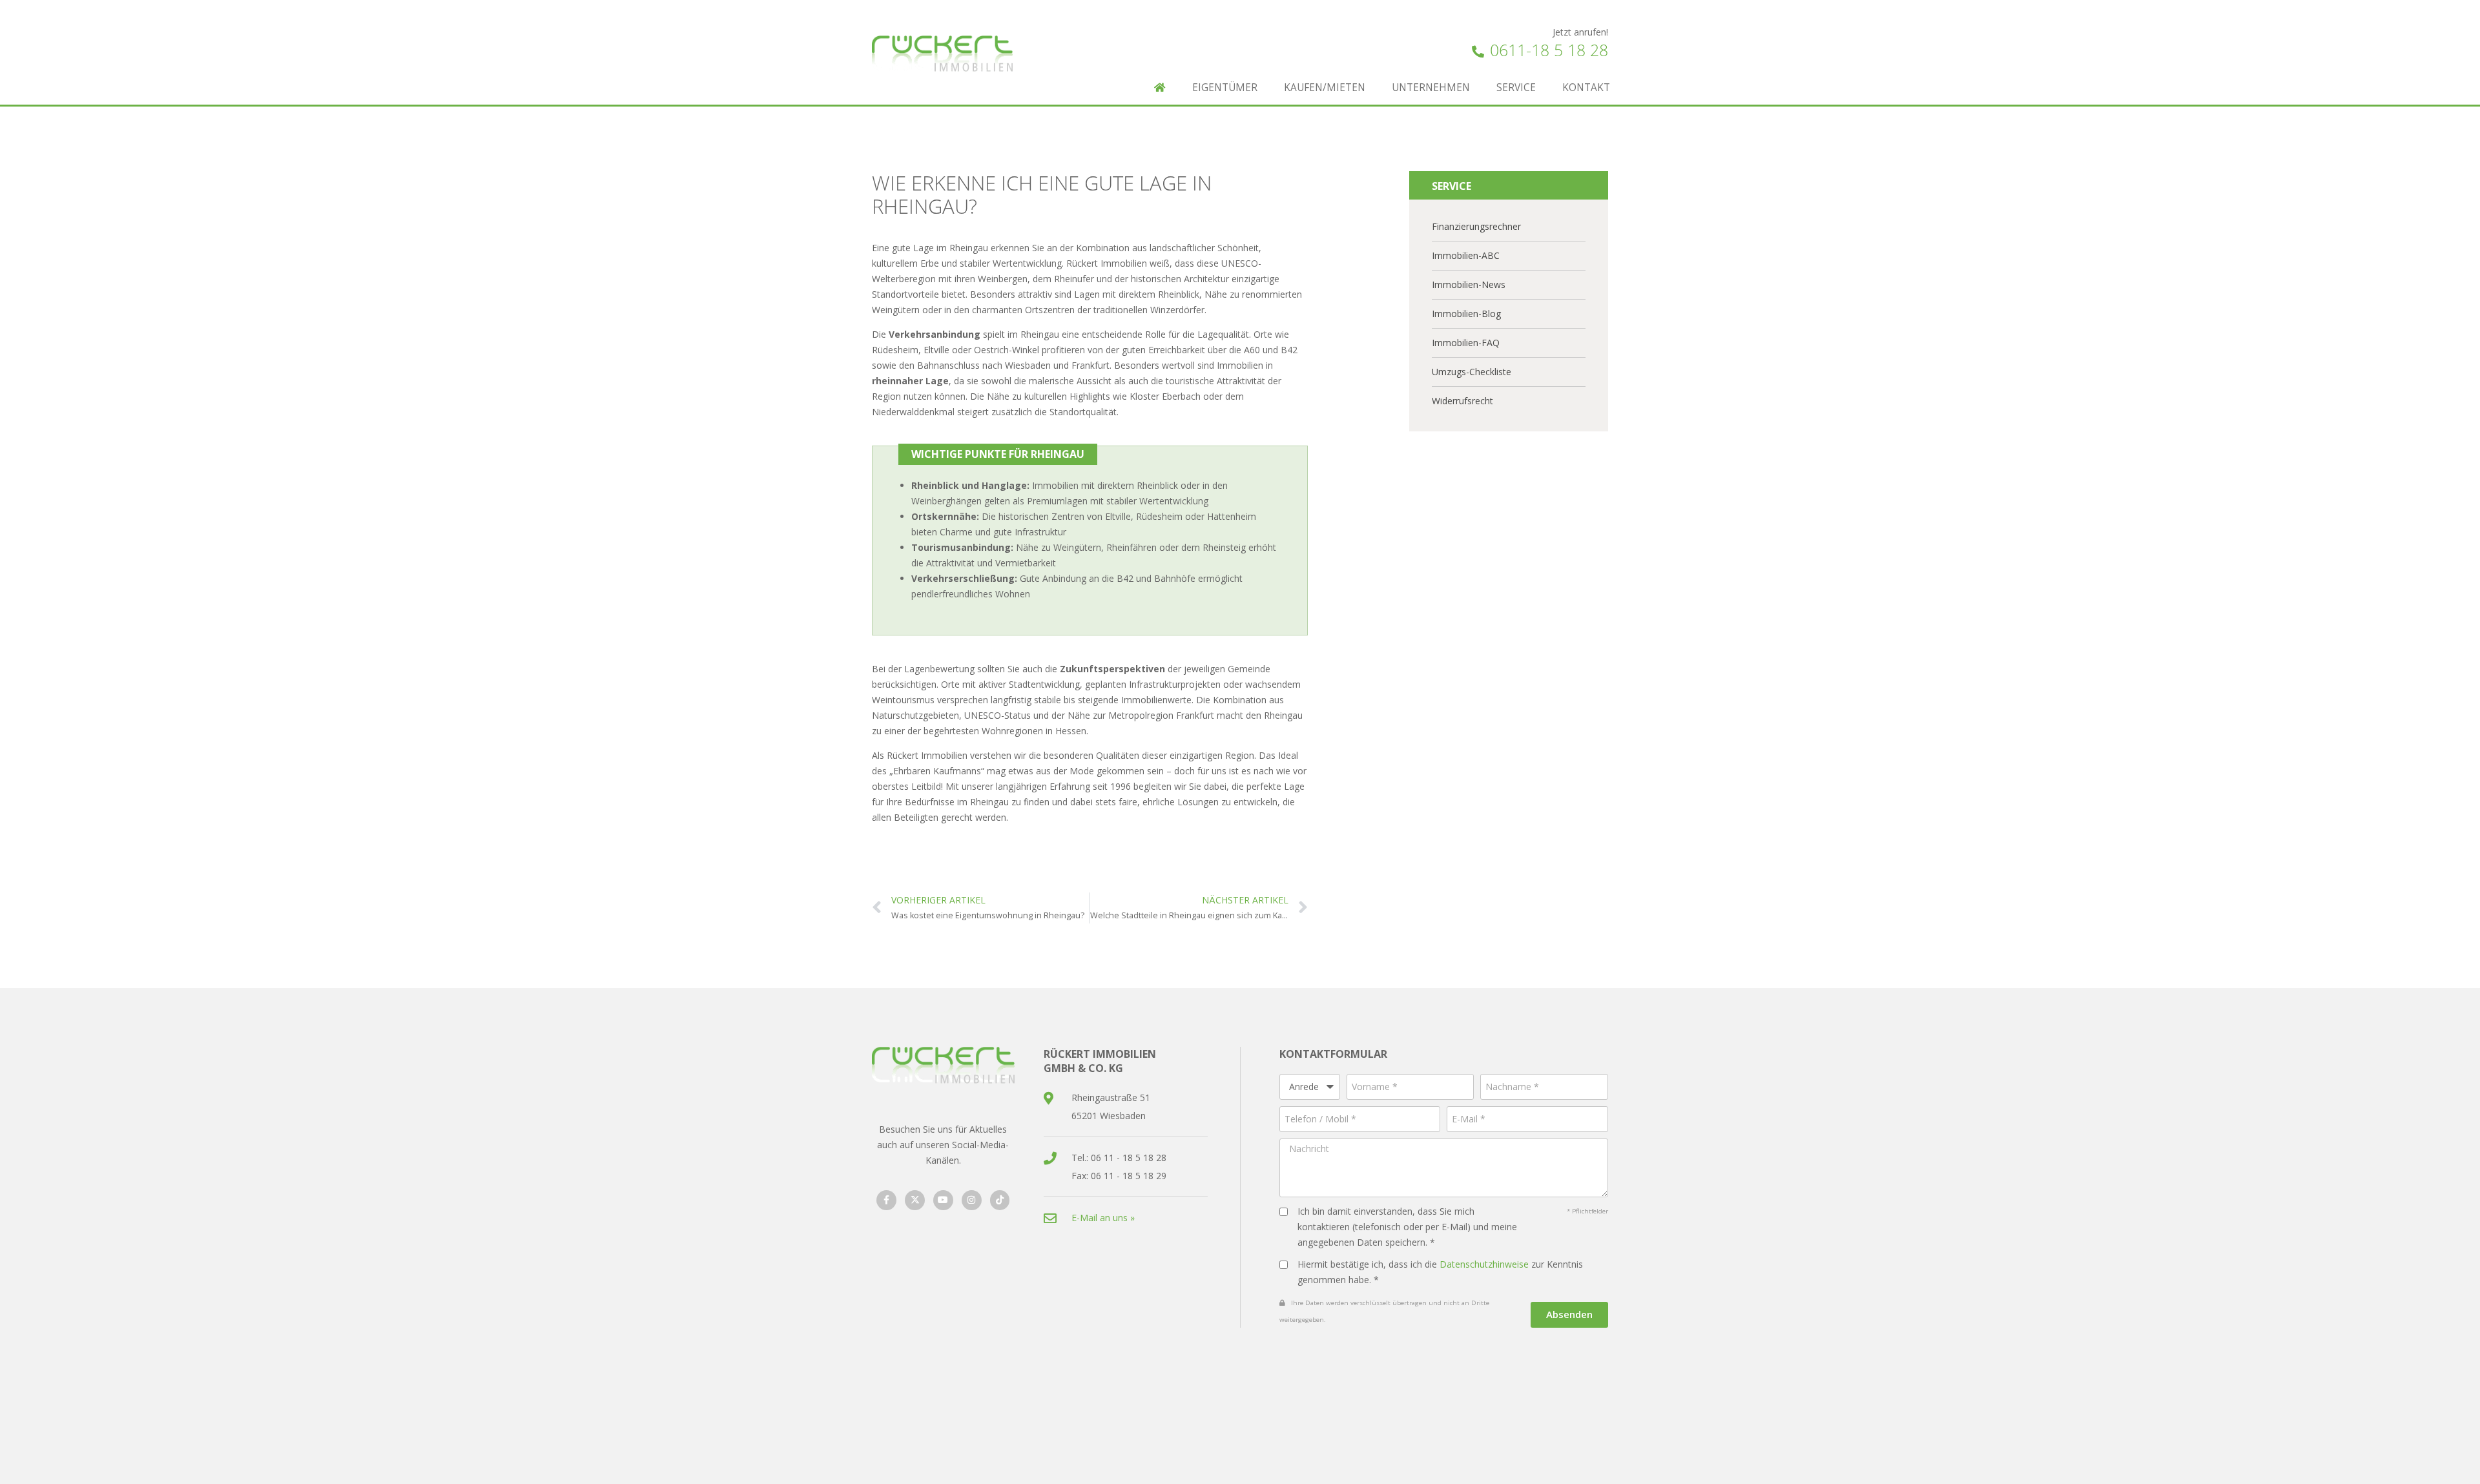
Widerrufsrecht (1462, 401)
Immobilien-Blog (1466, 314)
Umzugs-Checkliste (1472, 372)
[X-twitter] (915, 1200)
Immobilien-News (1469, 284)
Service (1516, 88)
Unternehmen (1431, 88)
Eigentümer (1225, 88)
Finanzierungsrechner (1476, 226)
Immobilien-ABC (1466, 255)
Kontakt (1586, 88)
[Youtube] (943, 1200)
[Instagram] (972, 1200)
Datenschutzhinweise (1484, 1264)
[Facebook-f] (886, 1200)
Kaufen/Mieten (1325, 88)
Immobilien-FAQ (1466, 343)
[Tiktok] (1000, 1200)
